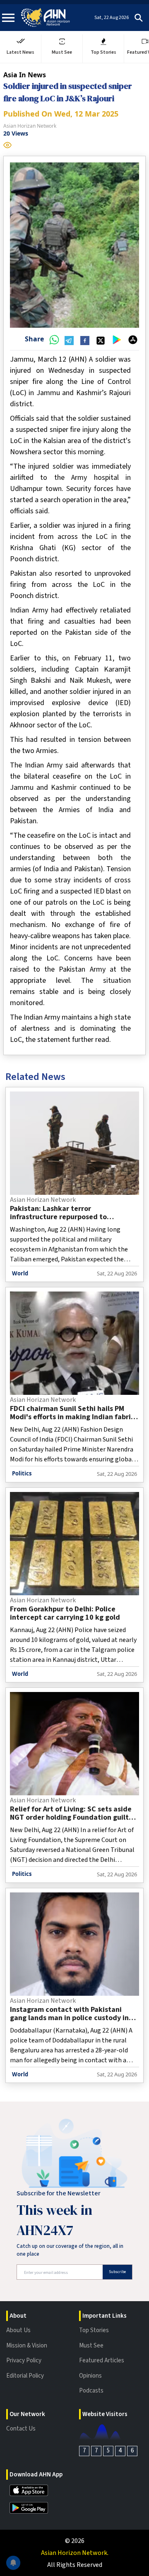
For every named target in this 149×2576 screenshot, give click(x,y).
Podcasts (91, 2391)
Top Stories (94, 2330)
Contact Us (21, 2429)
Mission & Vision (27, 2346)
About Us (18, 2330)
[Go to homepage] (46, 18)
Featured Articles (102, 2360)
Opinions (90, 2376)
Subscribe (117, 2272)
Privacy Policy (24, 2360)
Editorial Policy (25, 2376)
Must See (91, 2346)
